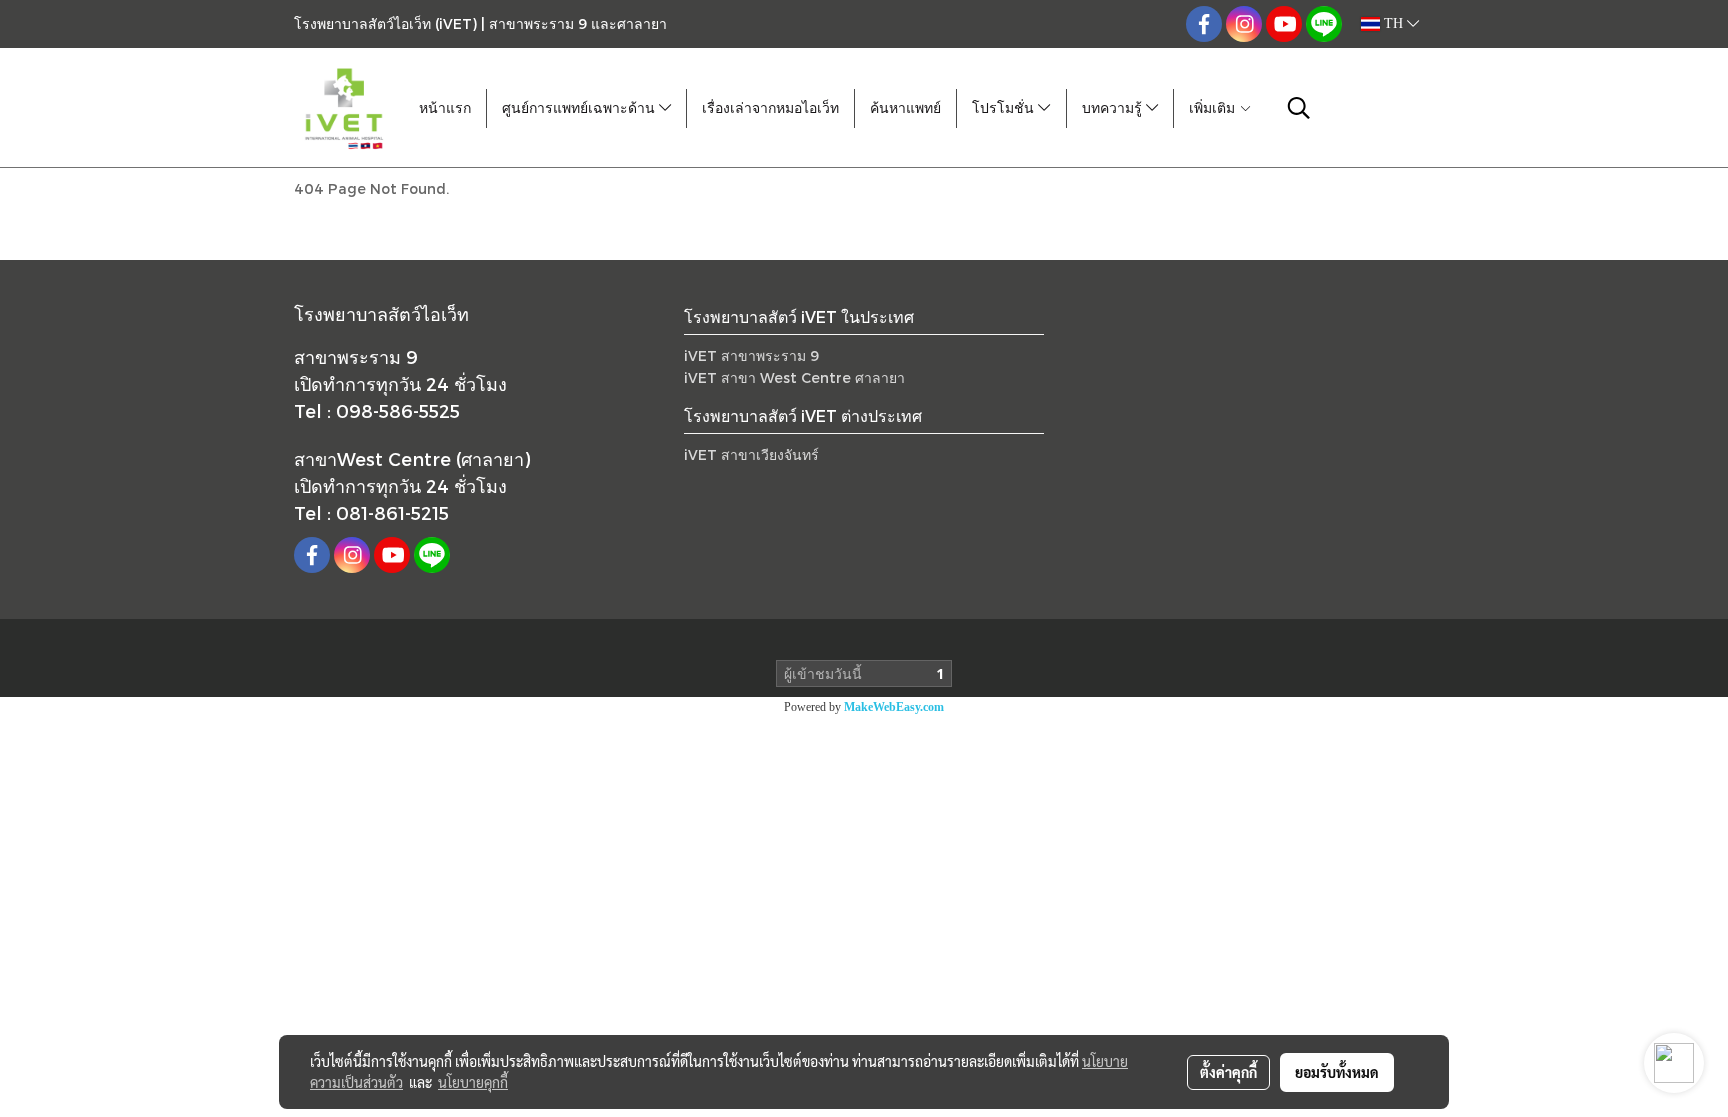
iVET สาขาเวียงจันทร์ (751, 454)
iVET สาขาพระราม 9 (751, 355)
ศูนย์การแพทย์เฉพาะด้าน (580, 108)
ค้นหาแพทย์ (905, 108)
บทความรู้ (1114, 108)
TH (1393, 23)
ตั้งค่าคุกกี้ (1228, 1072)
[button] (1299, 108)
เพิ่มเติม (1214, 108)
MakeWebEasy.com (894, 707)
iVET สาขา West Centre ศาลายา (794, 377)
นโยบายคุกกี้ (473, 1082)
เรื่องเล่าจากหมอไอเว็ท (770, 108)
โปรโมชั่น (1005, 108)
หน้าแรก (445, 108)
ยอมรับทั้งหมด (1337, 1072)
